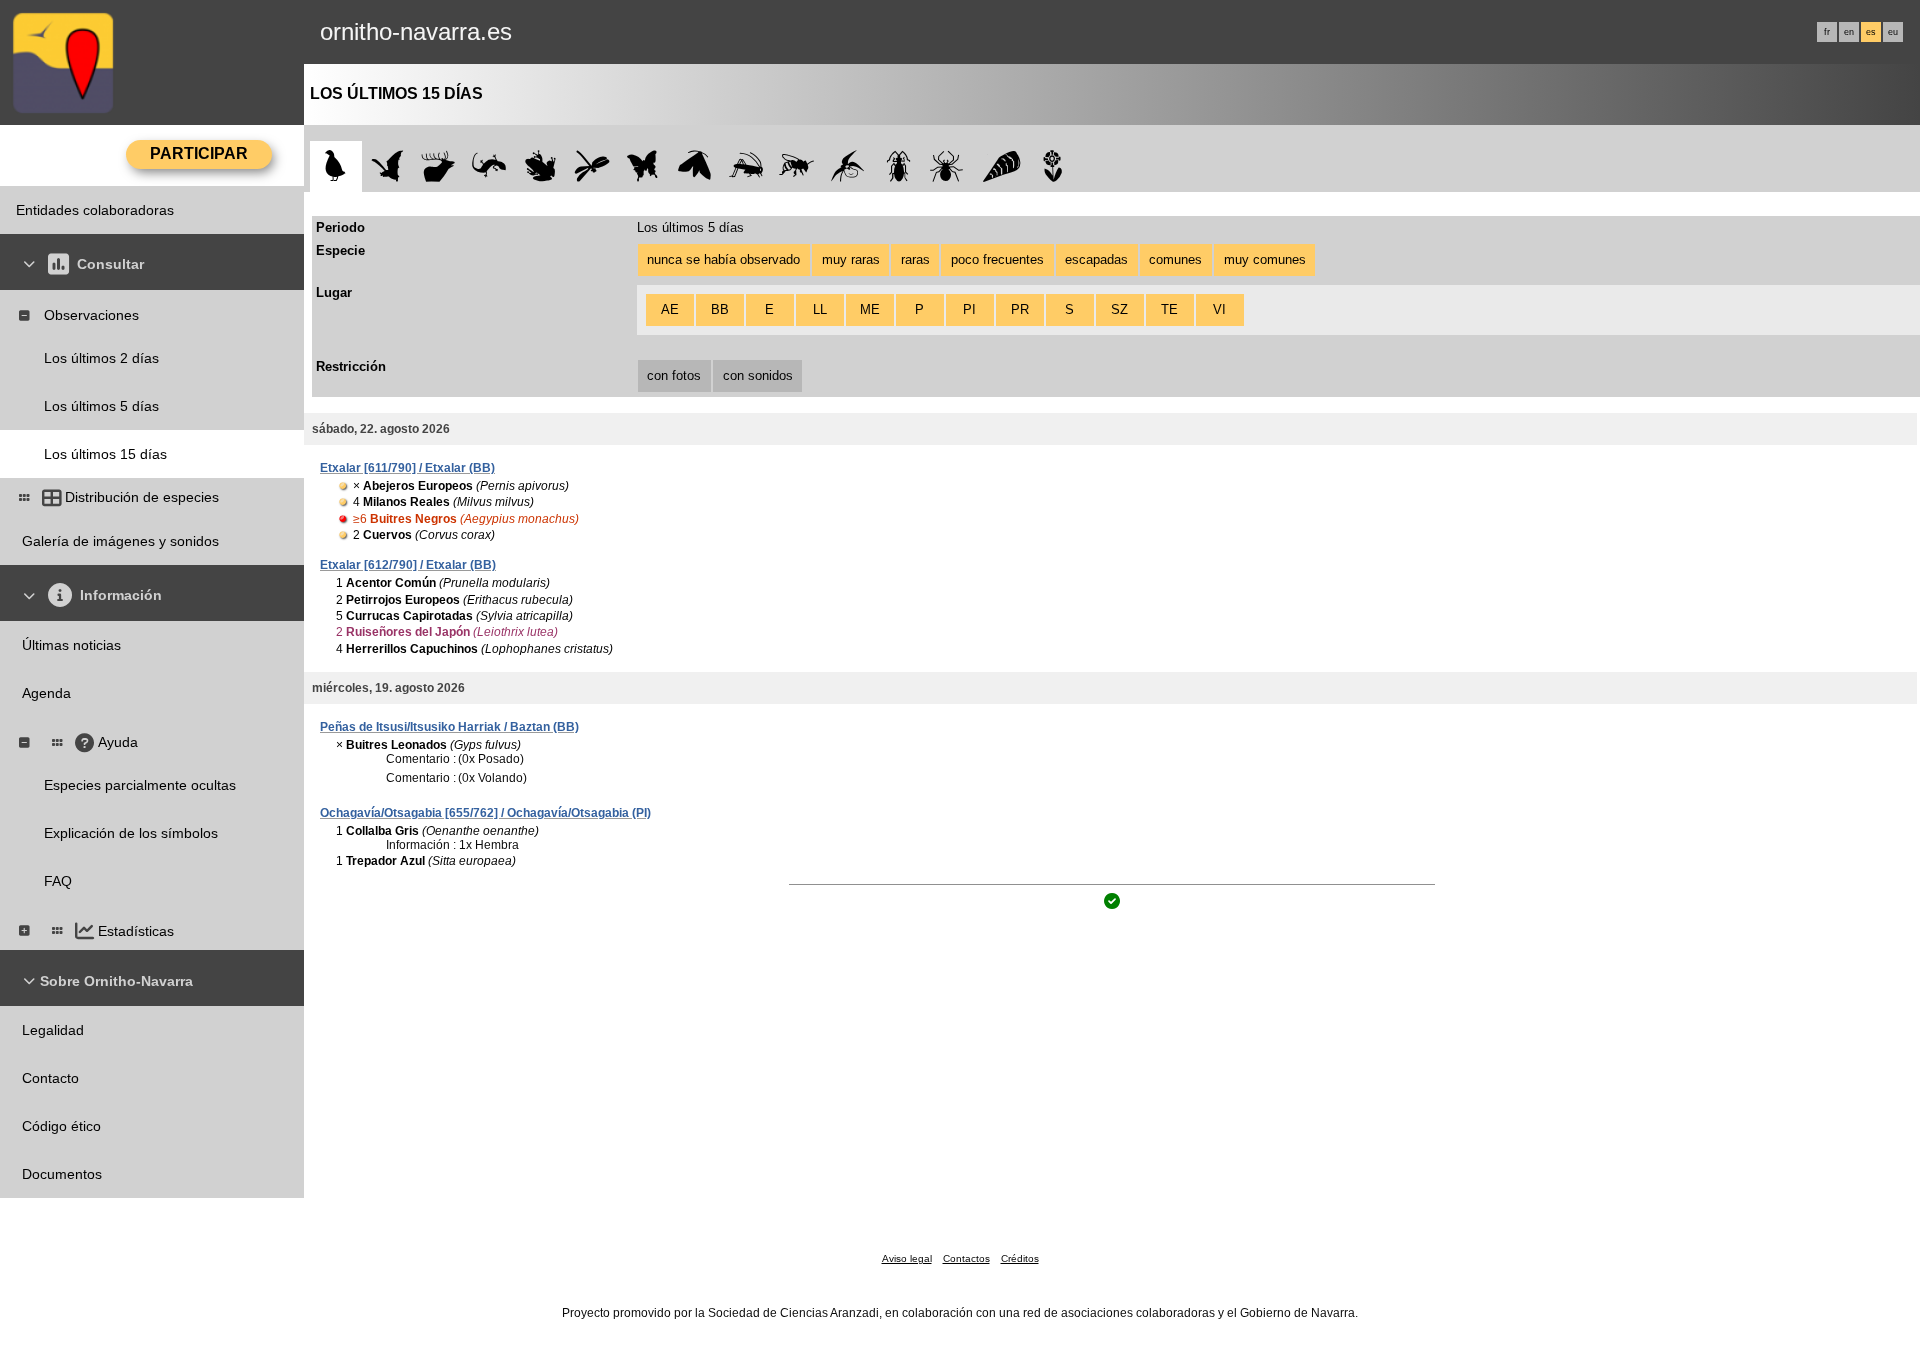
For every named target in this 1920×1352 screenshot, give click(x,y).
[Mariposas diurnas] (643, 166)
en (1849, 32)
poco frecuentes (997, 259)
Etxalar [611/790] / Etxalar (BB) (407, 468)
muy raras (851, 259)
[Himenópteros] (796, 166)
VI (1219, 309)
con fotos (674, 375)
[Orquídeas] (847, 166)
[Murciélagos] (387, 166)
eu (1893, 32)
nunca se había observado (723, 259)
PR (1020, 309)
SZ (1119, 309)
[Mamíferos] (438, 166)
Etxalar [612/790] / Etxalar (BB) (408, 565)
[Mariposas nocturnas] (694, 166)
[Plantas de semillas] (1052, 166)
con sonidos (758, 375)
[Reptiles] (489, 166)
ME (870, 309)
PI (969, 309)
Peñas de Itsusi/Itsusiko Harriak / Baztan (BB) (449, 727)
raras (915, 259)
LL (820, 309)
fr (1827, 32)
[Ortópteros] (745, 166)
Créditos (1020, 1258)
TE (1169, 309)
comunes (1175, 259)
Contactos (966, 1258)
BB (720, 309)
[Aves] (335, 166)
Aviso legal (907, 1258)
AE (670, 309)
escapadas (1096, 259)
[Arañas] (950, 166)
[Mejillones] (1001, 166)
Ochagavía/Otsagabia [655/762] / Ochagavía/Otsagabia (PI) (485, 813)
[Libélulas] (591, 166)
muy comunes (1265, 259)
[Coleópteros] (898, 166)
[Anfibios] (540, 166)
